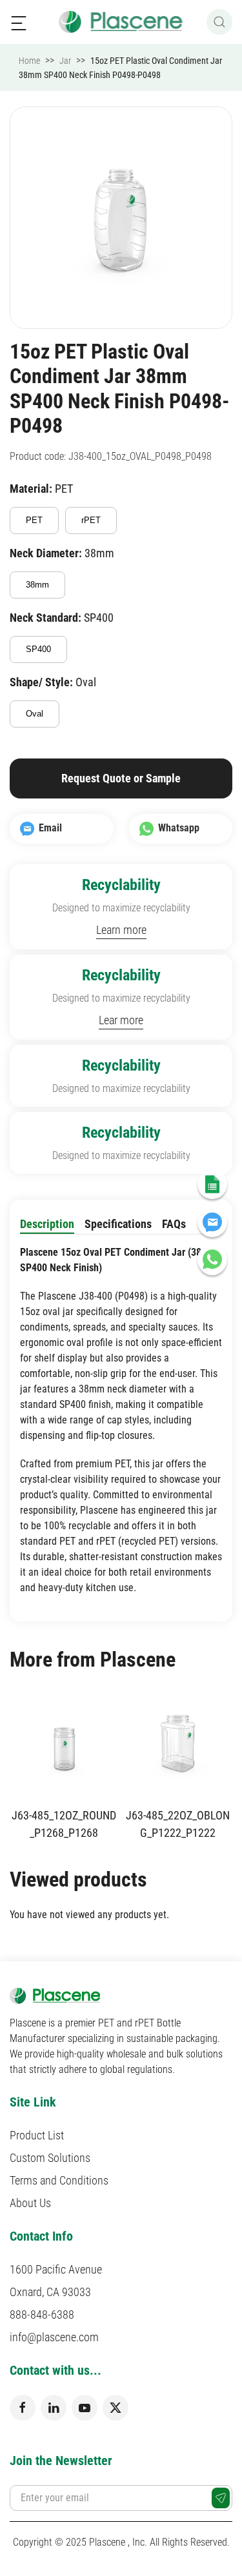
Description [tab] (47, 1224)
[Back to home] (121, 22)
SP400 (38, 649)
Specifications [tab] (118, 1224)
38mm (37, 585)
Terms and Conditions (59, 2180)
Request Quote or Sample (121, 778)
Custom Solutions (50, 2158)
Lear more (121, 1020)
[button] (19, 22)
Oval (35, 714)
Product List (37, 2135)
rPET (91, 520)
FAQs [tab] (174, 1224)
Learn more (121, 930)
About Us (30, 2203)
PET (34, 520)
